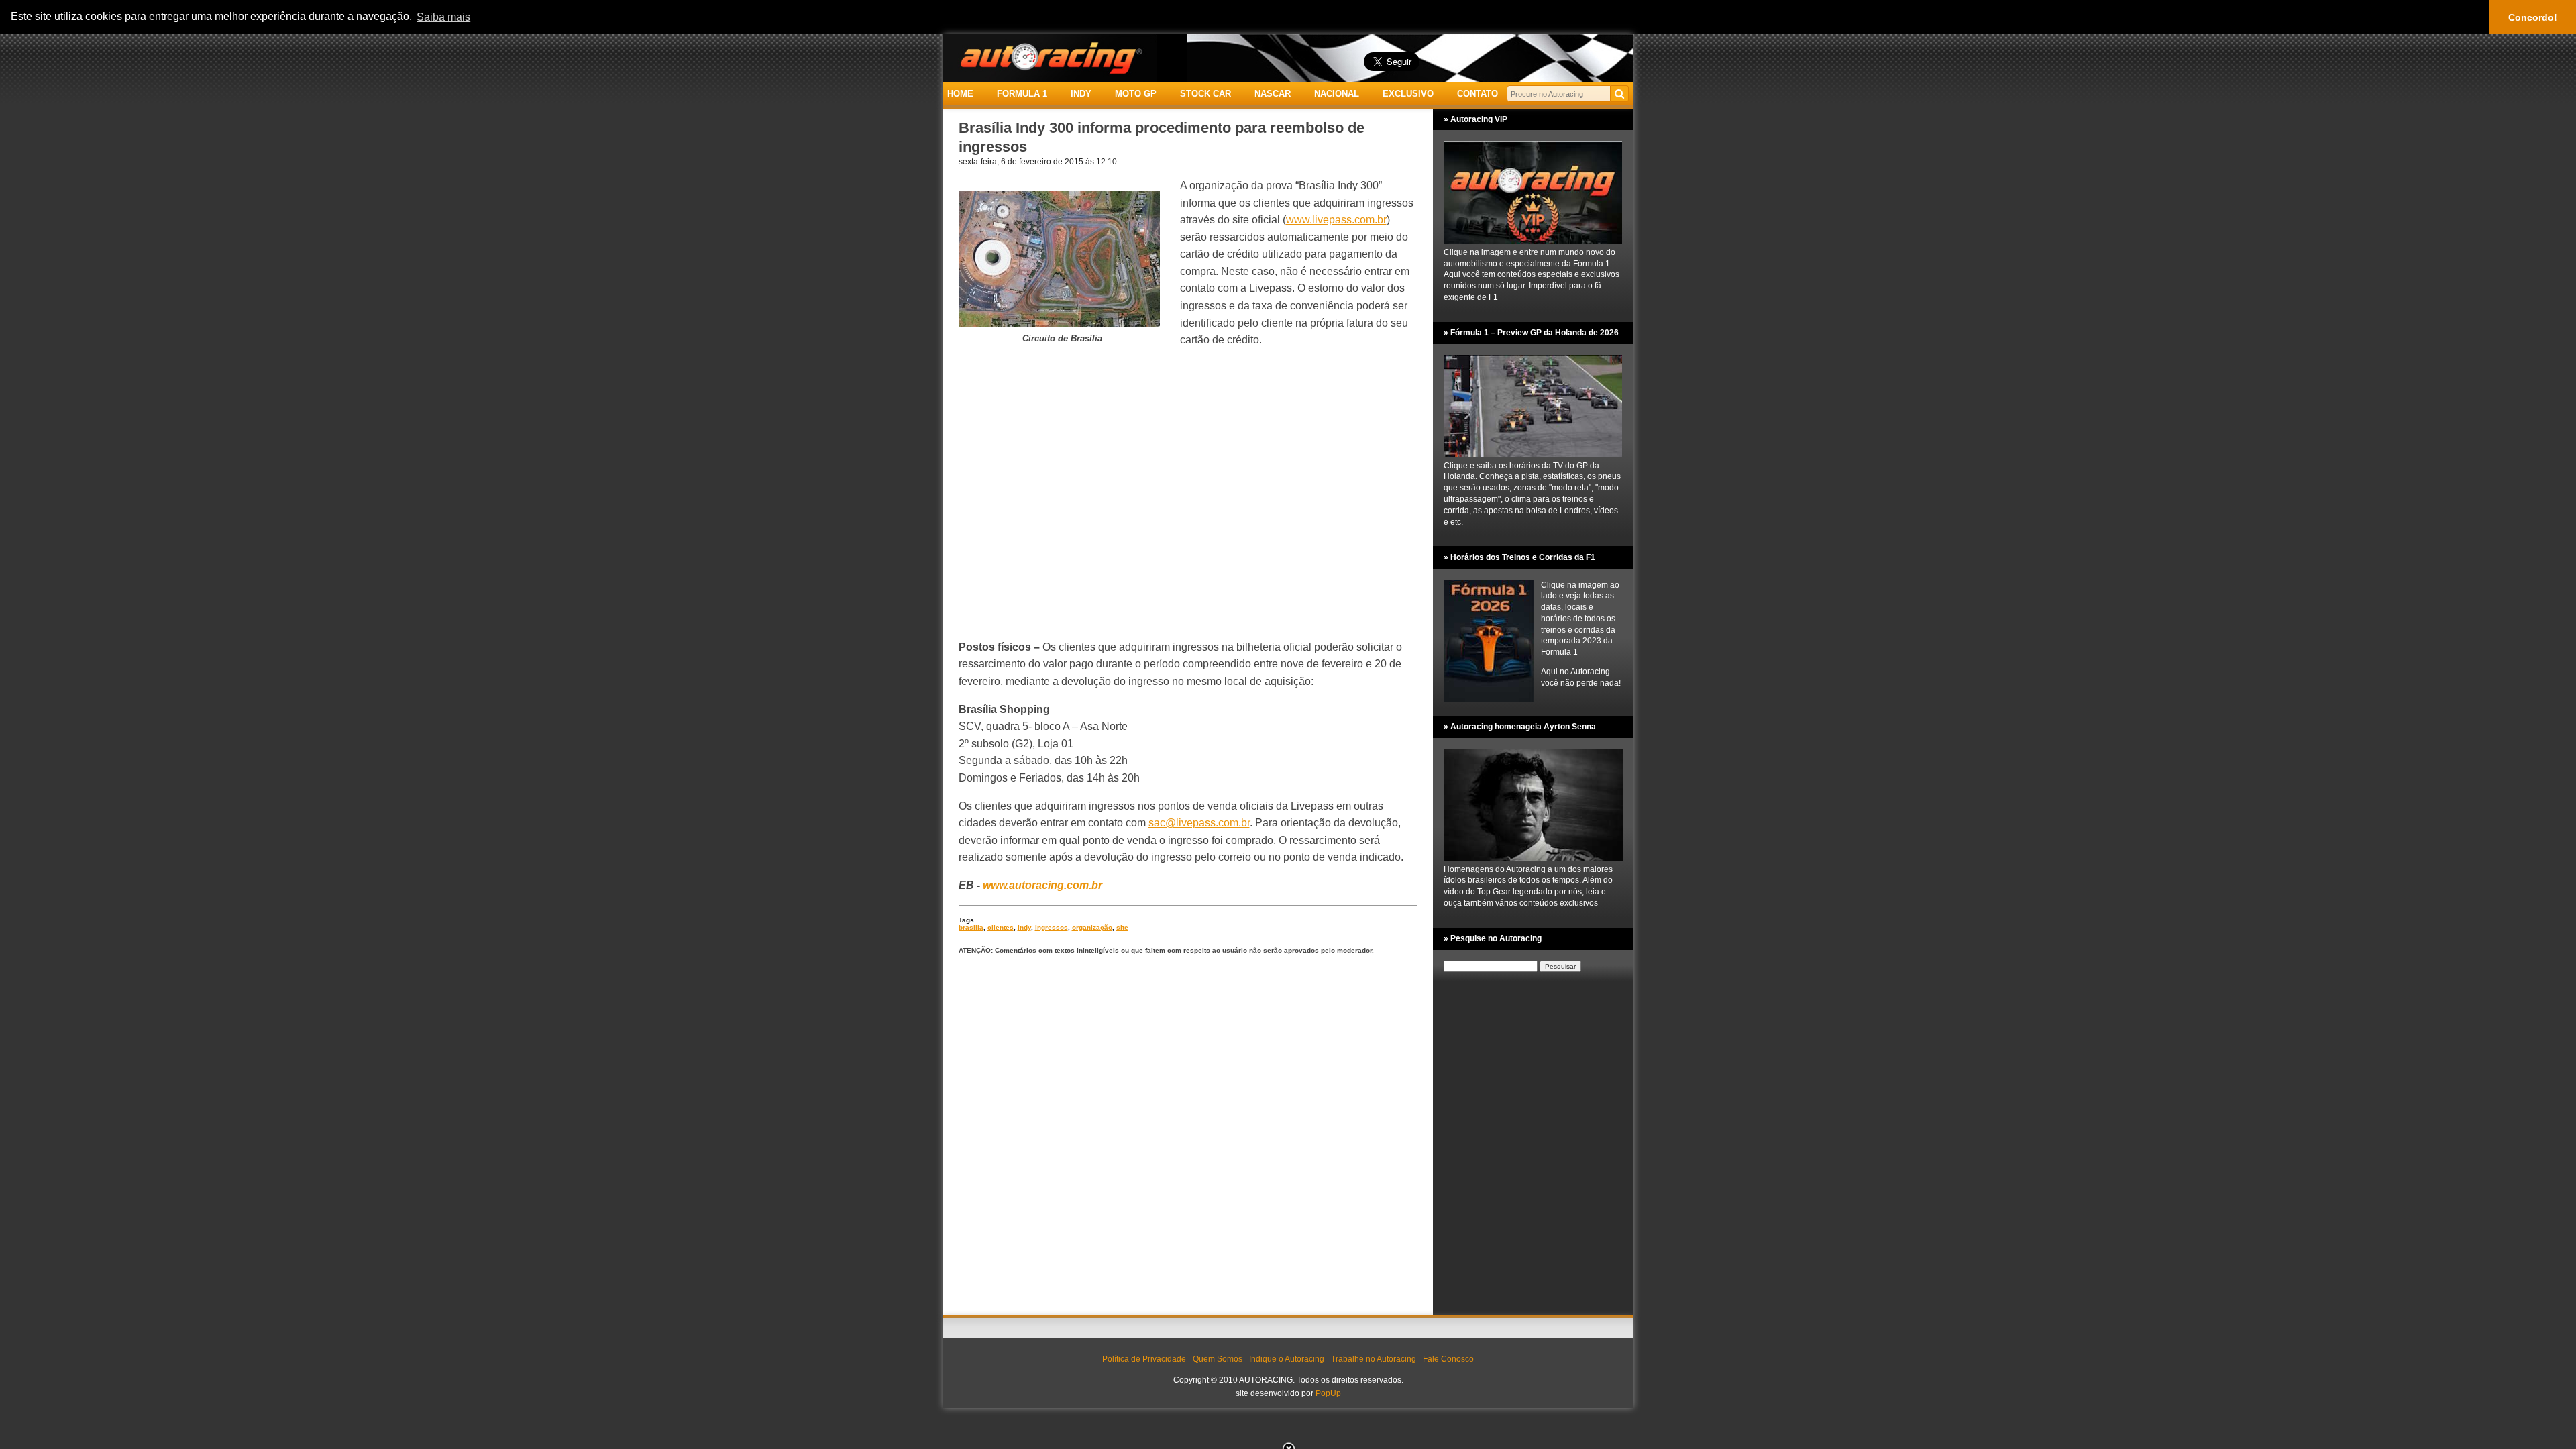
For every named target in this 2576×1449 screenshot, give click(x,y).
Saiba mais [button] (443, 17)
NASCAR (1273, 94)
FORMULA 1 (1022, 94)
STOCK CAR (1205, 94)
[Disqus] (1188, 1136)
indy (1024, 927)
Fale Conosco (1448, 1359)
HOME (960, 94)
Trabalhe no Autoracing (1374, 1359)
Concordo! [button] (2533, 17)
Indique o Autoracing (1287, 1359)
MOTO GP (1136, 94)
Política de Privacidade (1144, 1359)
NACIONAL (1337, 94)
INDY (1081, 94)
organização (1092, 927)
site (1122, 927)
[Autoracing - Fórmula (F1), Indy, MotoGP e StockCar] (1050, 57)
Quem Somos (1218, 1359)
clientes (1001, 927)
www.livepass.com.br (1336, 220)
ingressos (1052, 927)
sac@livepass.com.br (1199, 823)
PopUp (1328, 1393)
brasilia (971, 927)
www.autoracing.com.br (1042, 885)
